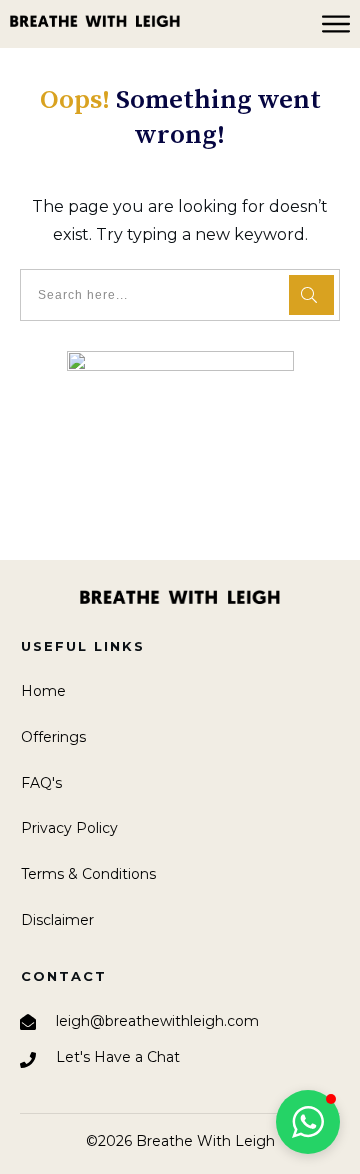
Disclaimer (57, 920)
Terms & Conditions (88, 874)
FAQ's (41, 783)
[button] (308, 1122)
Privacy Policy (69, 828)
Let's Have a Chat (118, 1057)
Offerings (53, 737)
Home (43, 691)
